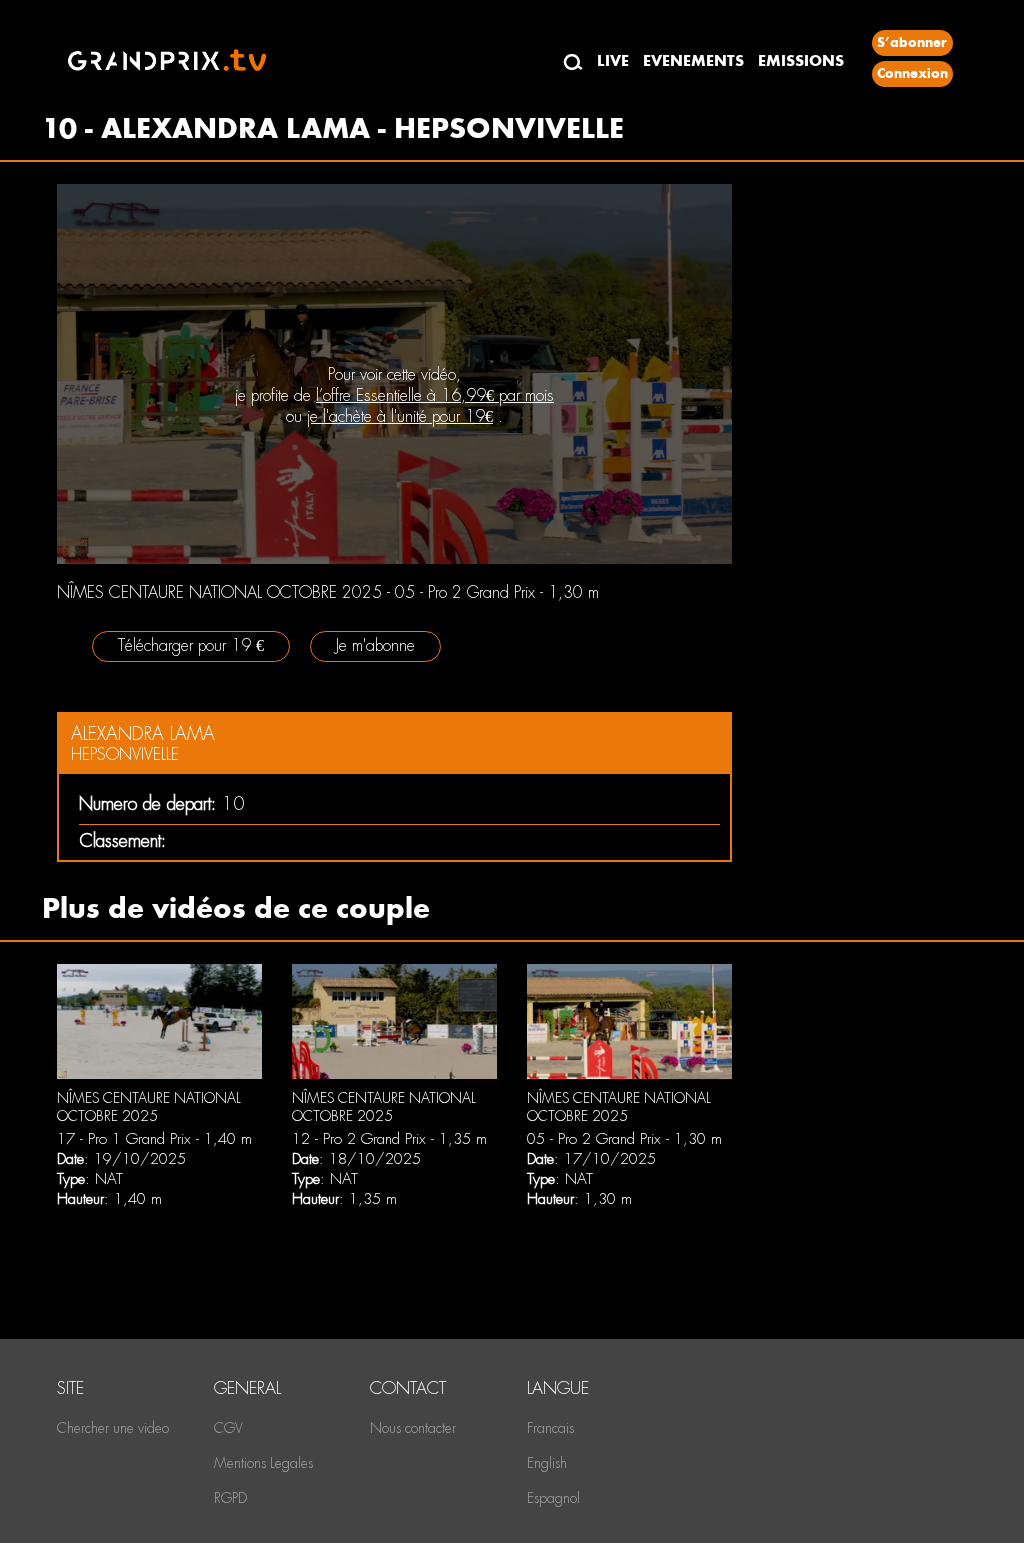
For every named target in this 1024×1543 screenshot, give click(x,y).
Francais (550, 1428)
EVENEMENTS (693, 60)
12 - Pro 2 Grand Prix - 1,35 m (389, 1139)
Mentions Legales (263, 1463)
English (547, 1463)
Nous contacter (413, 1428)
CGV (228, 1428)
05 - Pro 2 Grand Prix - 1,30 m (624, 1139)
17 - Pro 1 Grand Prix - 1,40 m (154, 1139)
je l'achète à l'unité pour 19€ (400, 416)
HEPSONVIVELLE (125, 754)
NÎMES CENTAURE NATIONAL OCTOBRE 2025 (149, 1107)
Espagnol (553, 1498)
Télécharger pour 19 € (191, 645)
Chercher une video (113, 1428)
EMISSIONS (801, 60)
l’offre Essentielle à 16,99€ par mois (435, 395)
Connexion (912, 73)
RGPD (230, 1498)
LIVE (613, 60)
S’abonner (912, 42)
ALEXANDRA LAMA (143, 733)
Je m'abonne (375, 645)
